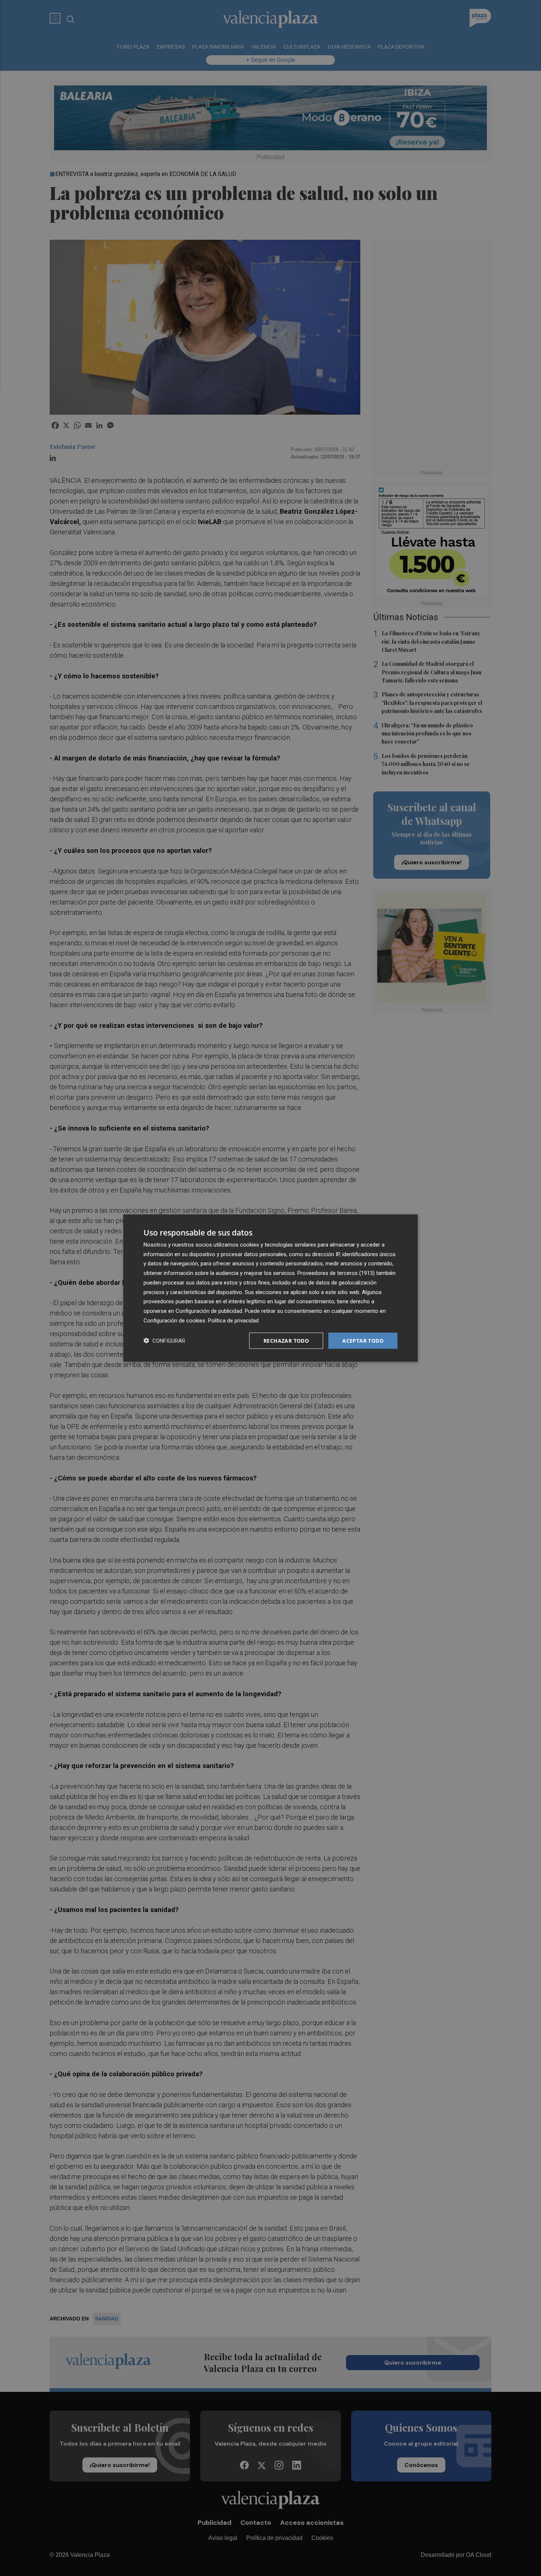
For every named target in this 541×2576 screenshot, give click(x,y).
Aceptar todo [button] (363, 1340)
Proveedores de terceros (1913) (336, 1273)
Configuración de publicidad (209, 1311)
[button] (164, 1341)
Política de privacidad (233, 1320)
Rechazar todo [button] (286, 1340)
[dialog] (270, 1288)
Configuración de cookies (174, 1320)
